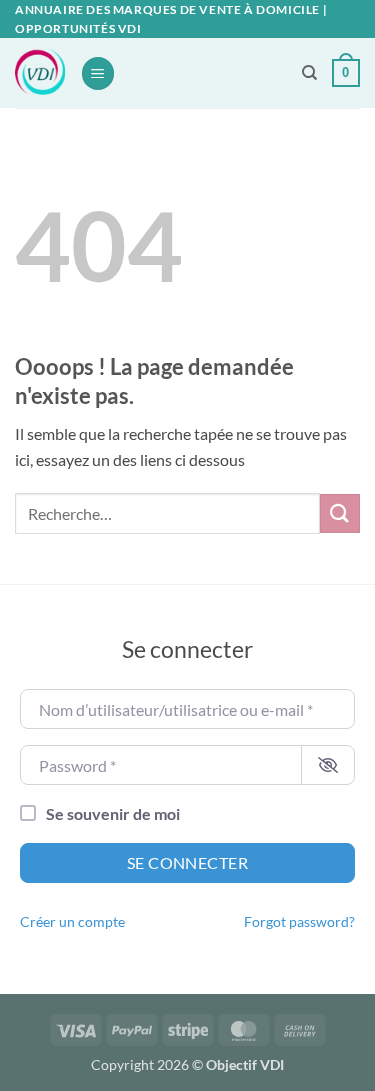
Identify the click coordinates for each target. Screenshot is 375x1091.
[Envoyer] (340, 513)
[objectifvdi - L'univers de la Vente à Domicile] (40, 73)
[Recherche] (309, 73)
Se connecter (188, 862)
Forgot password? (299, 922)
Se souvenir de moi (113, 813)
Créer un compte (72, 922)
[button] (98, 73)
